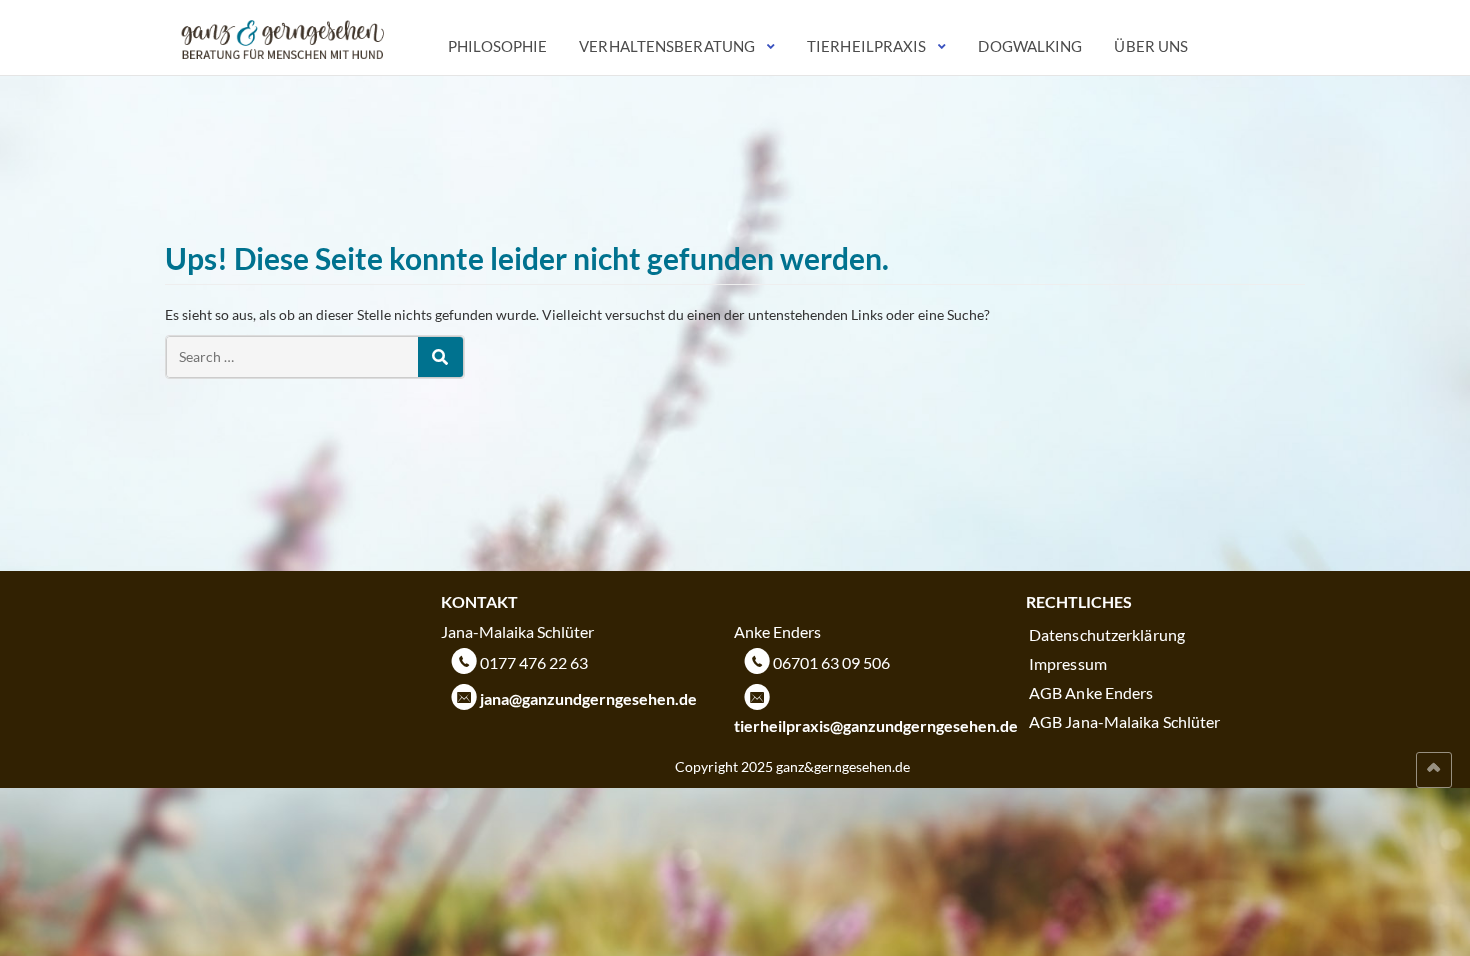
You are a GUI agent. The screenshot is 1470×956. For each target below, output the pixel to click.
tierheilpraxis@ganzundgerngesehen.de (876, 725)
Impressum (1068, 663)
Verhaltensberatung (667, 46)
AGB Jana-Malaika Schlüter (1125, 721)
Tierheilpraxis (866, 46)
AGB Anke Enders (1091, 692)
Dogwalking (1030, 46)
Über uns (1151, 46)
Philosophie (497, 46)
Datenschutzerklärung (1107, 634)
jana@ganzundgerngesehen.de (588, 698)
